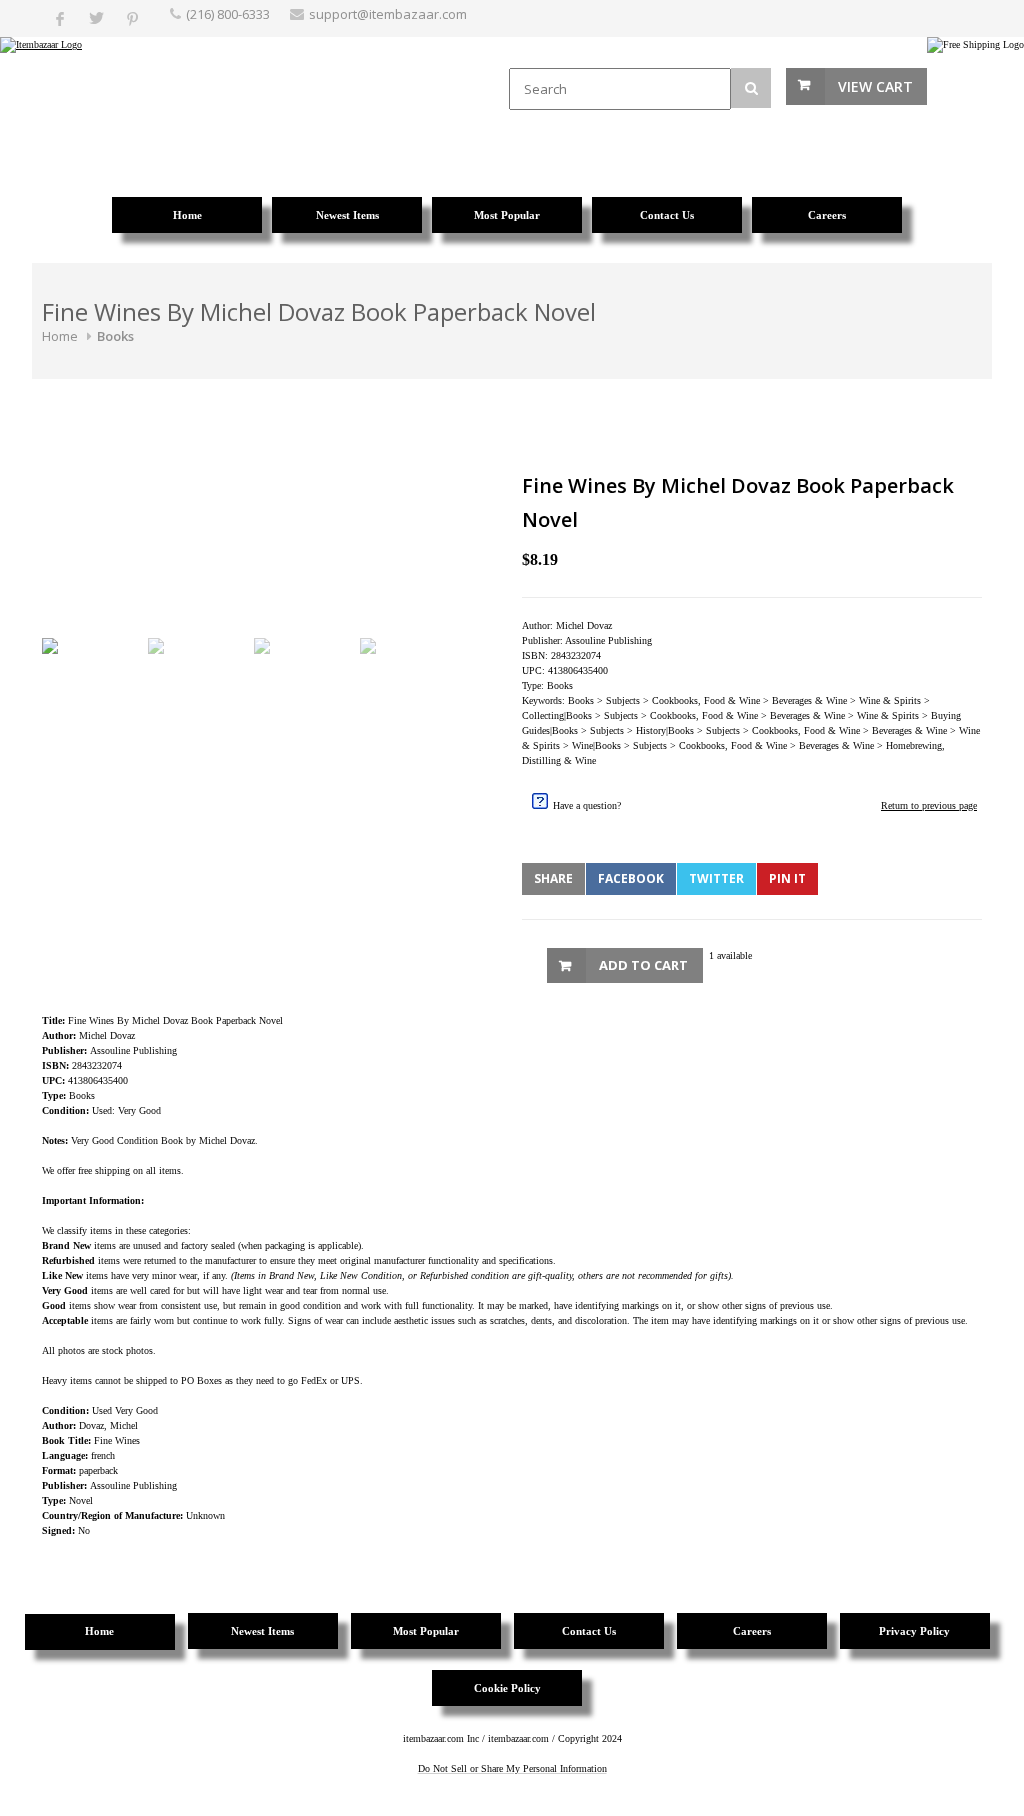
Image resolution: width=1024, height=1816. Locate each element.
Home (60, 336)
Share (553, 878)
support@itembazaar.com (388, 14)
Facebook (631, 878)
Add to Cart (643, 965)
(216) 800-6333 (228, 14)
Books (115, 336)
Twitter (716, 878)
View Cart (875, 86)
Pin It (787, 878)
